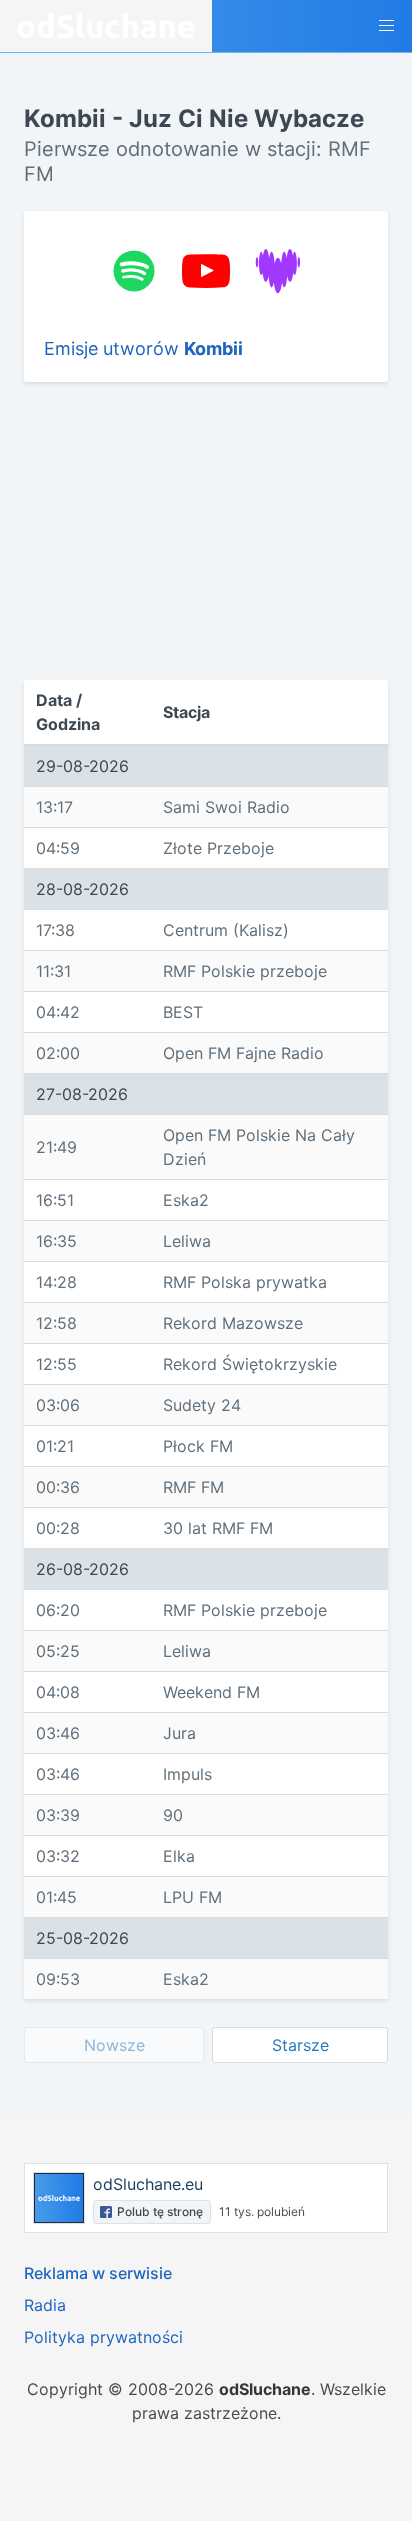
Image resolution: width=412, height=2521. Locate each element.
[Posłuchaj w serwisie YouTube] (206, 271)
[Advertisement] (162, 531)
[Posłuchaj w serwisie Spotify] (134, 271)
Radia (45, 2305)
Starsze (300, 2045)
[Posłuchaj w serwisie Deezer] (278, 271)
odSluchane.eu (148, 2184)
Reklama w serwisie (98, 2273)
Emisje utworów (143, 348)
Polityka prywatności (103, 2337)
